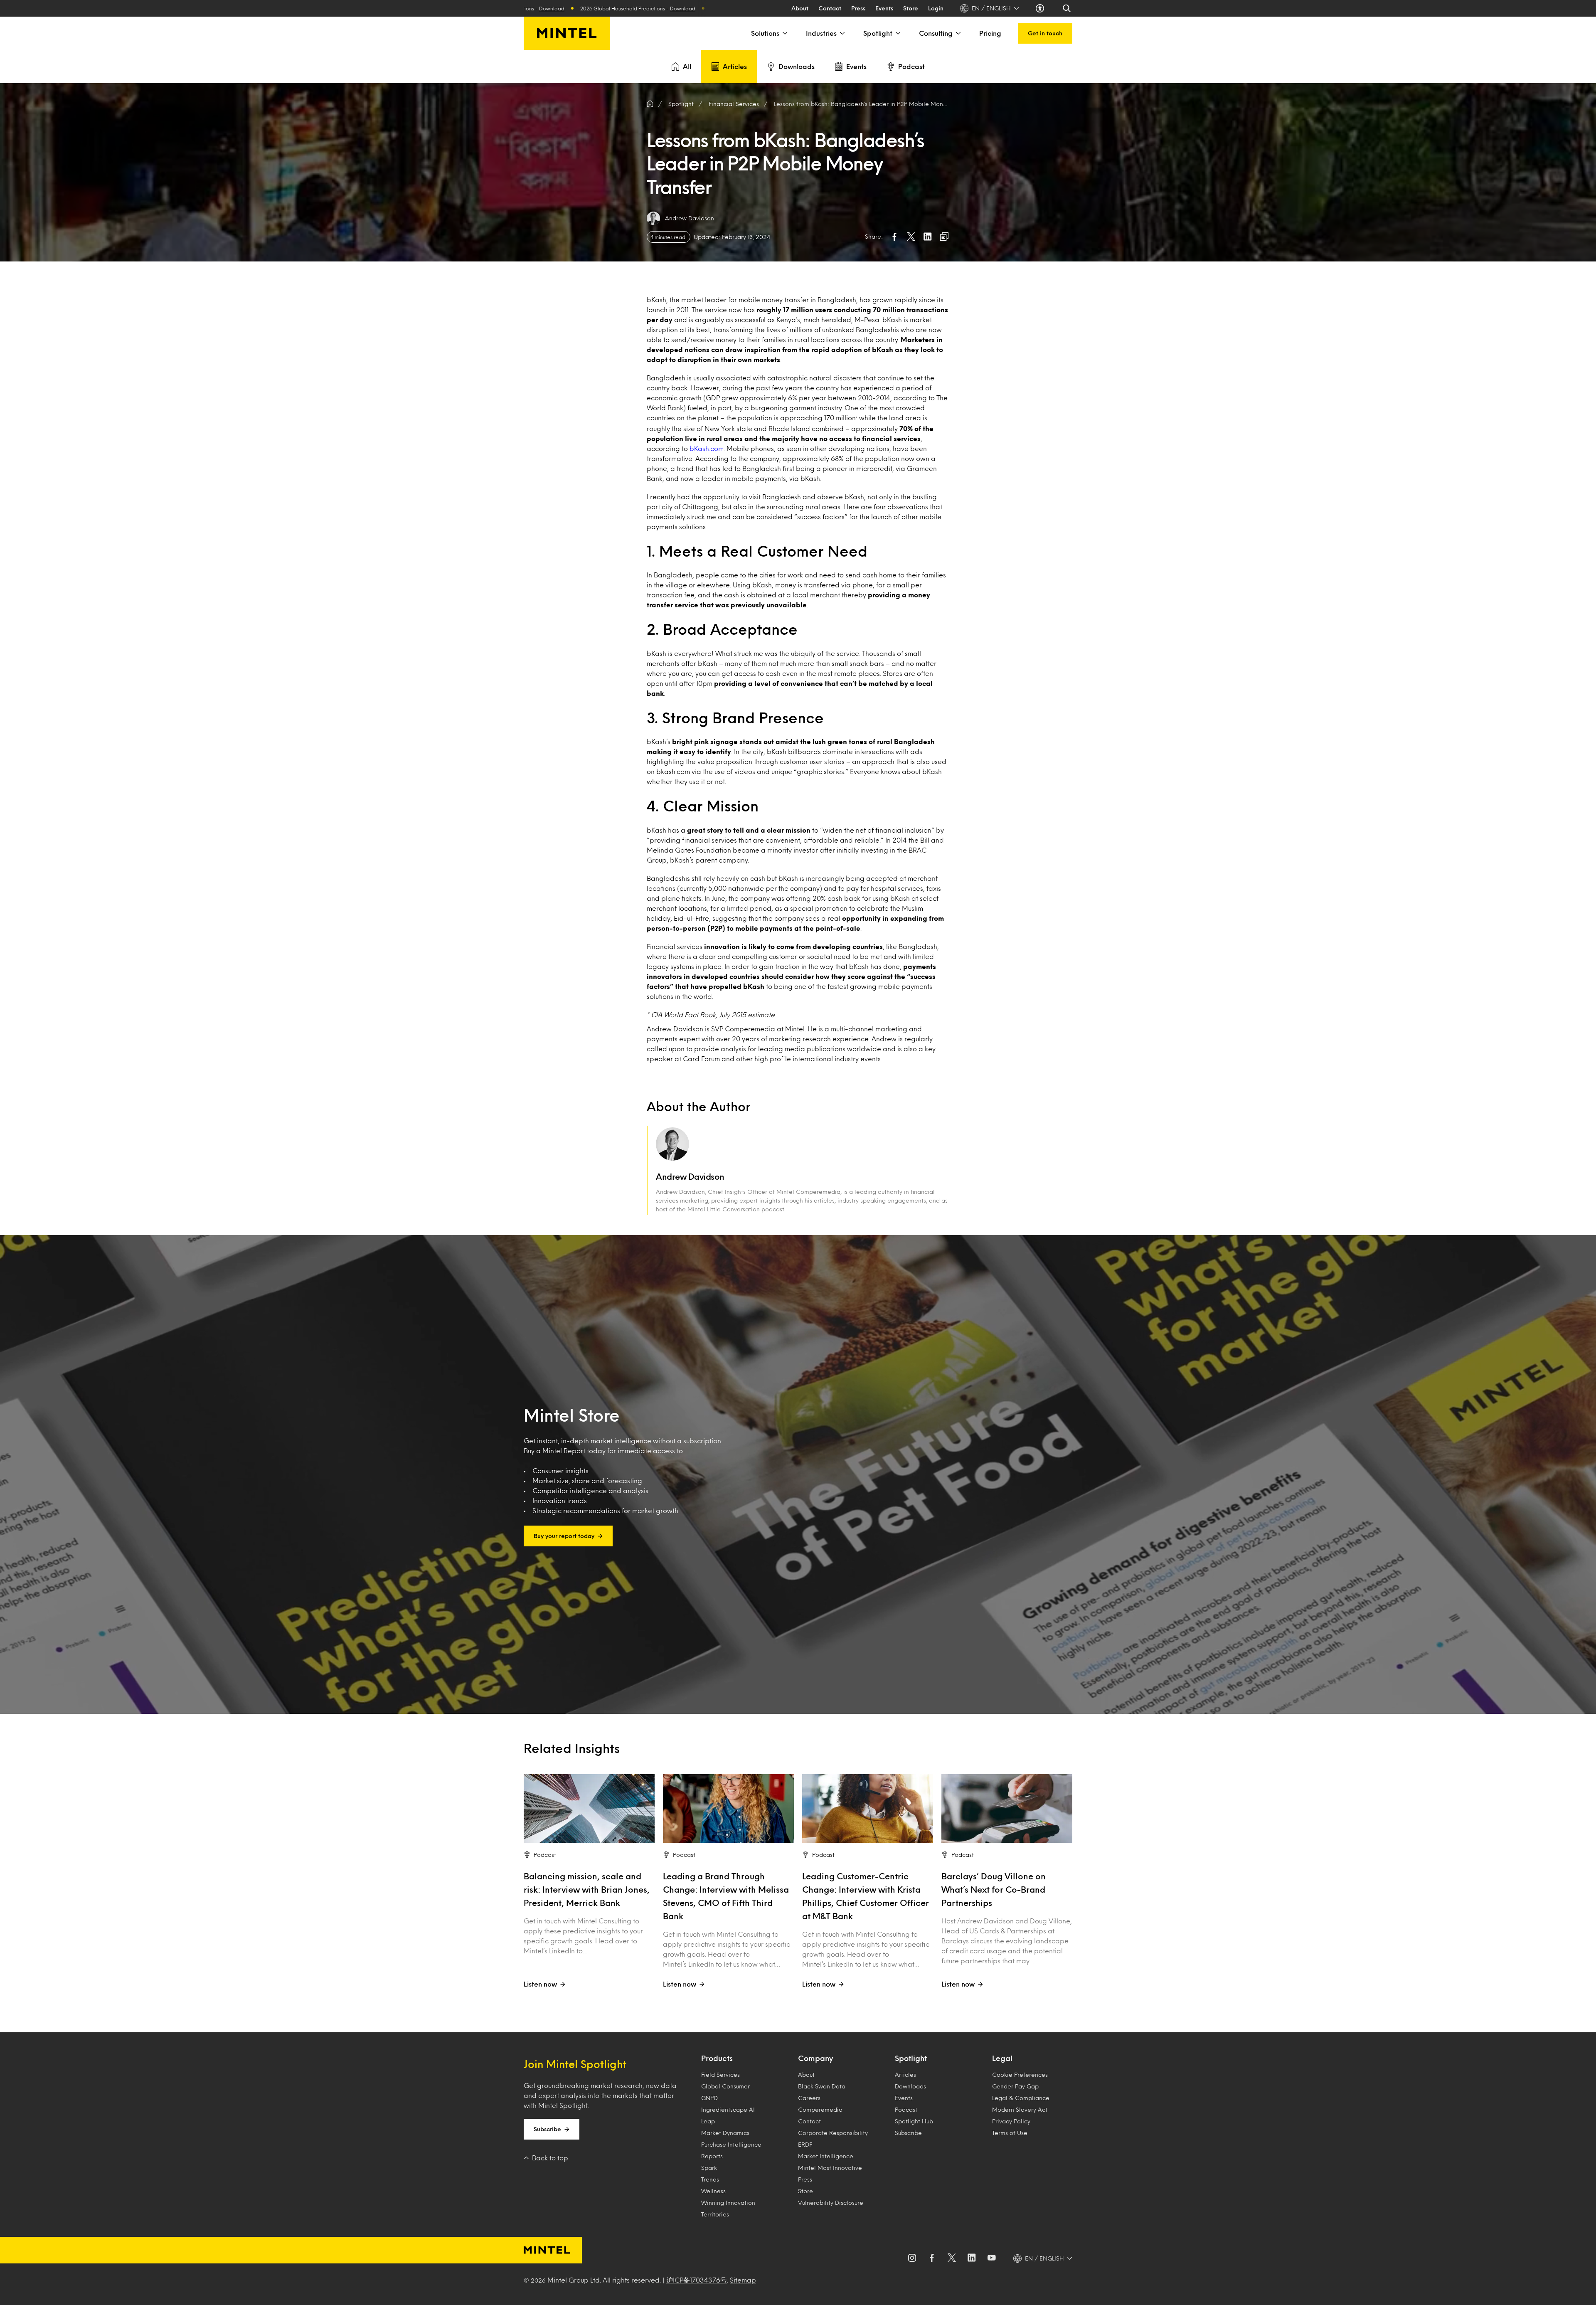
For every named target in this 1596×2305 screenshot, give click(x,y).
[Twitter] (952, 2258)
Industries (821, 33)
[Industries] (842, 33)
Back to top (550, 2158)
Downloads (797, 66)
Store (911, 8)
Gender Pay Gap (1015, 2086)
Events (884, 8)
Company (815, 2058)
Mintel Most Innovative (830, 2168)
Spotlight (878, 33)
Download (604, 8)
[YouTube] (992, 2258)
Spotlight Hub (914, 2121)
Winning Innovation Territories (728, 2208)
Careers (809, 2098)
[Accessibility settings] (1041, 8)
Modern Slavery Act (1020, 2109)
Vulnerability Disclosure (831, 2203)
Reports (712, 2156)
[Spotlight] (897, 33)
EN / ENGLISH (991, 8)
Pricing (990, 33)
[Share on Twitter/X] (911, 237)
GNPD (709, 2098)
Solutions (765, 33)
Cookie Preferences (1020, 2074)
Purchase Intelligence (731, 2144)
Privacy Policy (1011, 2121)
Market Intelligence (826, 2156)
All (687, 66)
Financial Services (734, 104)
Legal (1002, 2058)
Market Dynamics (725, 2133)
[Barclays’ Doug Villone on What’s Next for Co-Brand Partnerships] (1007, 1808)
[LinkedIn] (972, 2258)
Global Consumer (725, 2086)
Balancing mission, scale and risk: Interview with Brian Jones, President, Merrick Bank (587, 1889)
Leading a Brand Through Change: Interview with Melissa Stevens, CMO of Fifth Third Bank (726, 1896)
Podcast (911, 66)
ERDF (805, 2144)
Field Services (720, 2074)
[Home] (650, 104)
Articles (735, 66)
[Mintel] (567, 33)
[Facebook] (932, 2258)
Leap (708, 2121)
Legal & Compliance (1021, 2098)
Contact (830, 8)
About (800, 8)
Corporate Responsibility (833, 2133)
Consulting (936, 33)
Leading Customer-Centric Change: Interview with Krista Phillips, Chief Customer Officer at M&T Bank (866, 1896)
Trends (710, 2179)
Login (936, 8)
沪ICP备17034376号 (697, 2280)
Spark (709, 2168)
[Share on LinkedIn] (928, 237)
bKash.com (707, 448)
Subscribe (547, 2129)
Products (717, 2058)
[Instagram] (912, 2258)
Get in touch (1045, 33)
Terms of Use (1010, 2133)
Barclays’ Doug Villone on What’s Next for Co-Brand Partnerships (994, 1889)
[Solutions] (784, 33)
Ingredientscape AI (728, 2109)
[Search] (1067, 8)
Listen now (540, 1984)
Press (858, 8)
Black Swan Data (822, 2086)
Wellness (713, 2191)
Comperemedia (820, 2109)
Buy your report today (564, 1536)
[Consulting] (958, 33)
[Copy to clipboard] (944, 237)
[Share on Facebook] (894, 237)
